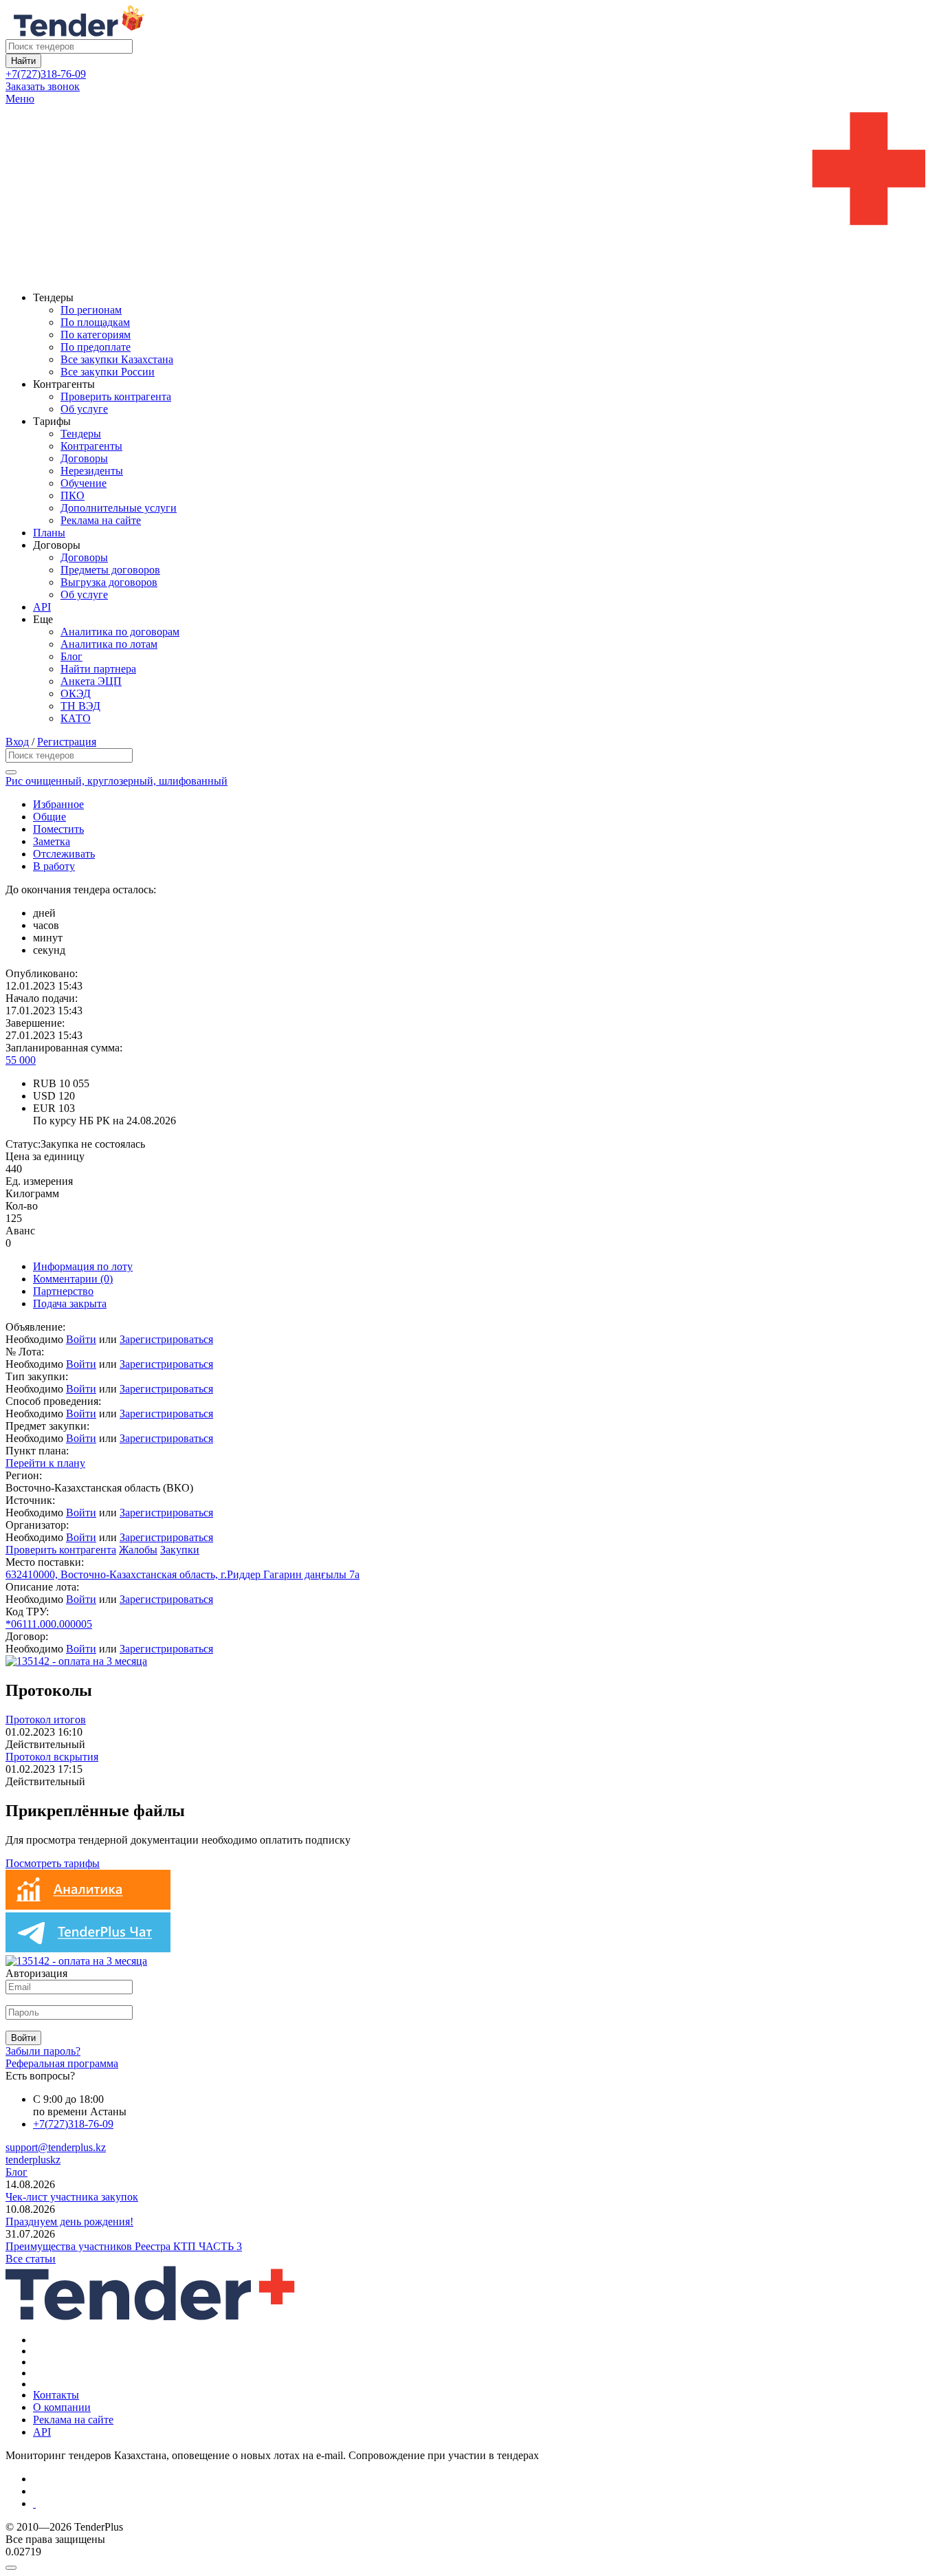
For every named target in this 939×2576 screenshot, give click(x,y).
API (42, 607)
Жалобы (138, 1550)
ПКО (73, 495)
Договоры (84, 458)
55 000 (21, 1060)
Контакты (56, 2395)
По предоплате (96, 347)
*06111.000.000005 (49, 1624)
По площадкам (95, 322)
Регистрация (67, 742)
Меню (20, 99)
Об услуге (84, 409)
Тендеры (81, 434)
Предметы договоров (110, 570)
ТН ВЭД (80, 706)
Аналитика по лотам (109, 644)
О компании (62, 2407)
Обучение (84, 483)
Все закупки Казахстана (117, 359)
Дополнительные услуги (119, 508)
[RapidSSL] (483, 2504)
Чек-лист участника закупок (72, 2197)
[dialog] (469, 2564)
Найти (23, 61)
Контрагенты (91, 446)
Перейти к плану (45, 1463)
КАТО (76, 718)
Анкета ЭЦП (91, 681)
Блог (71, 656)
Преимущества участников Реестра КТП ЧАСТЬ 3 (124, 2246)
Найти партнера (98, 669)
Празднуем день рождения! (69, 2222)
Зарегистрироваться (166, 1339)
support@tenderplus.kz (56, 2147)
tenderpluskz (33, 2160)
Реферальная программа (62, 2063)
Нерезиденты (92, 471)
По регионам (91, 310)
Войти (81, 1339)
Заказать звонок (43, 86)
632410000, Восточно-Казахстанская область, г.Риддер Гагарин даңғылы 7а (183, 1574)
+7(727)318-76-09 (46, 74)
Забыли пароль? (43, 2051)
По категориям (96, 335)
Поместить (58, 829)
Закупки (180, 1550)
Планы (49, 533)
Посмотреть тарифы (53, 1863)
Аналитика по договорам (120, 632)
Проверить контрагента (116, 396)
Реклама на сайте (101, 520)
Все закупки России (108, 372)
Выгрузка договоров (109, 582)
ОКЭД (76, 694)
